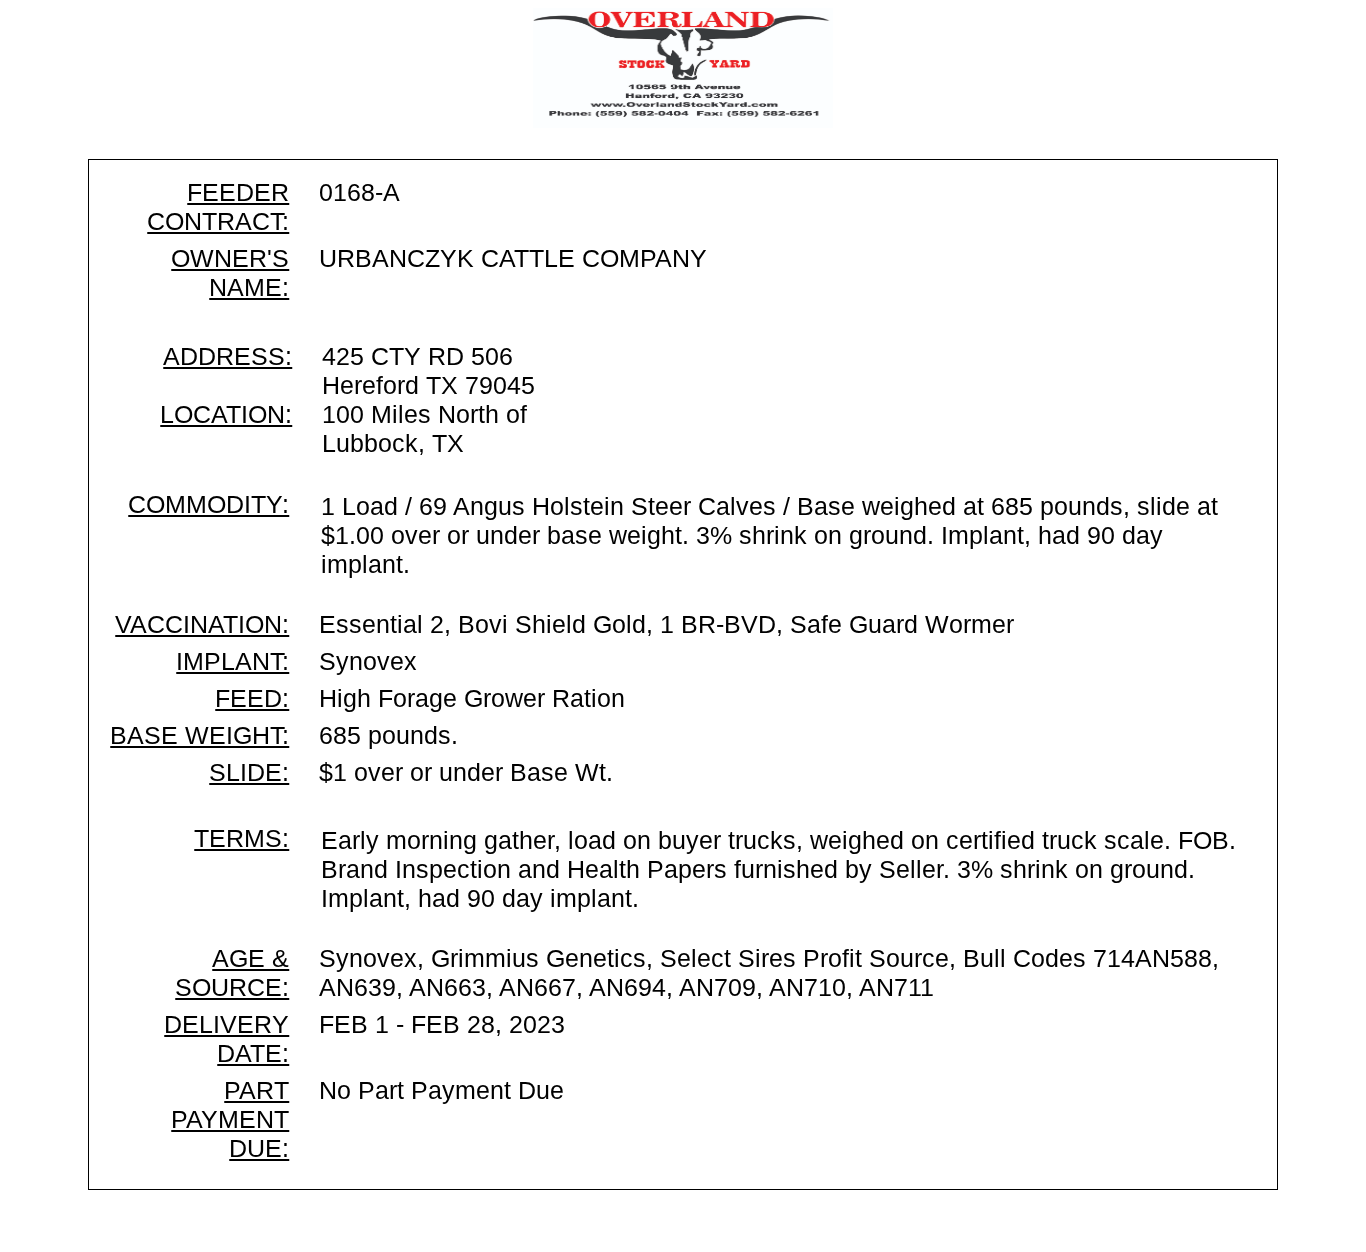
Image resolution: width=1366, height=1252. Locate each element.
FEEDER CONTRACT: (218, 206)
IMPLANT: (232, 661)
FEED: (252, 698)
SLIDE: (249, 772)
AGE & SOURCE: (232, 972)
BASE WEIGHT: (199, 735)
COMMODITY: (208, 504)
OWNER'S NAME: (230, 272)
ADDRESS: (227, 356)
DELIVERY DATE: (226, 1038)
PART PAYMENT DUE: (230, 1119)
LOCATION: (226, 414)
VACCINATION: (202, 624)
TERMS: (241, 838)
